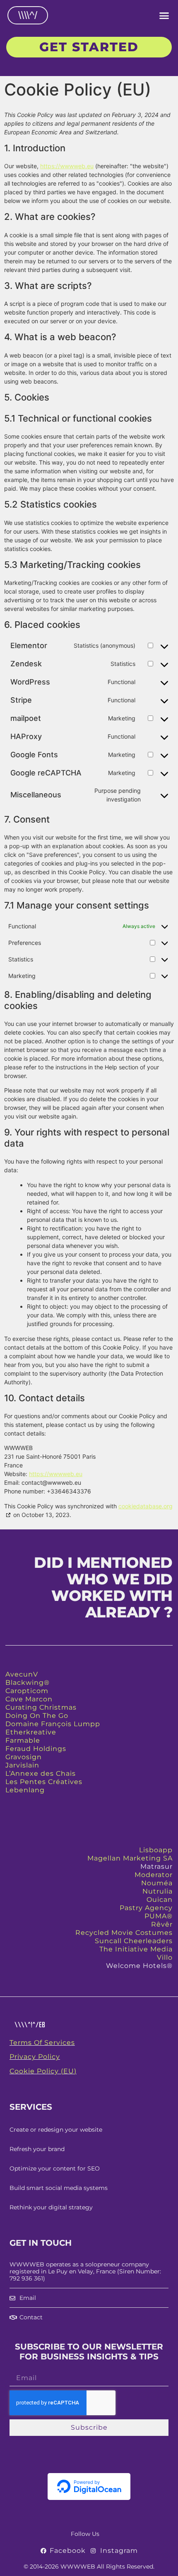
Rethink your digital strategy (51, 2207)
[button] (164, 15)
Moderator (154, 1875)
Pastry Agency (146, 1908)
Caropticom (27, 1691)
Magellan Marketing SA (130, 1858)
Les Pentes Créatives (44, 1782)
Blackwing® (28, 1683)
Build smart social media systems (59, 2188)
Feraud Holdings (36, 1749)
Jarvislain (22, 1765)
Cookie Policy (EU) (43, 2071)
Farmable (23, 1740)
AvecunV (22, 1674)
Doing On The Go (37, 1716)
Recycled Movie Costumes (124, 1933)
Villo (165, 1957)
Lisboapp (156, 1850)
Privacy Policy (35, 2057)
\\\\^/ (28, 15)
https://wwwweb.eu (67, 166)
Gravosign (24, 1757)
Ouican (160, 1900)
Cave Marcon (29, 1699)
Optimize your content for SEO (55, 2168)
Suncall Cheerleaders (134, 1941)
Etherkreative (31, 1732)
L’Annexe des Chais (41, 1773)
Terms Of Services (42, 2043)
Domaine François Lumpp (53, 1724)
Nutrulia (158, 1891)
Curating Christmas (41, 1707)
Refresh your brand (37, 2149)
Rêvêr (162, 1924)
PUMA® (159, 1916)
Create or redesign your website (56, 2130)
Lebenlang (25, 1790)
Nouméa (157, 1883)
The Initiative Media (136, 1949)
